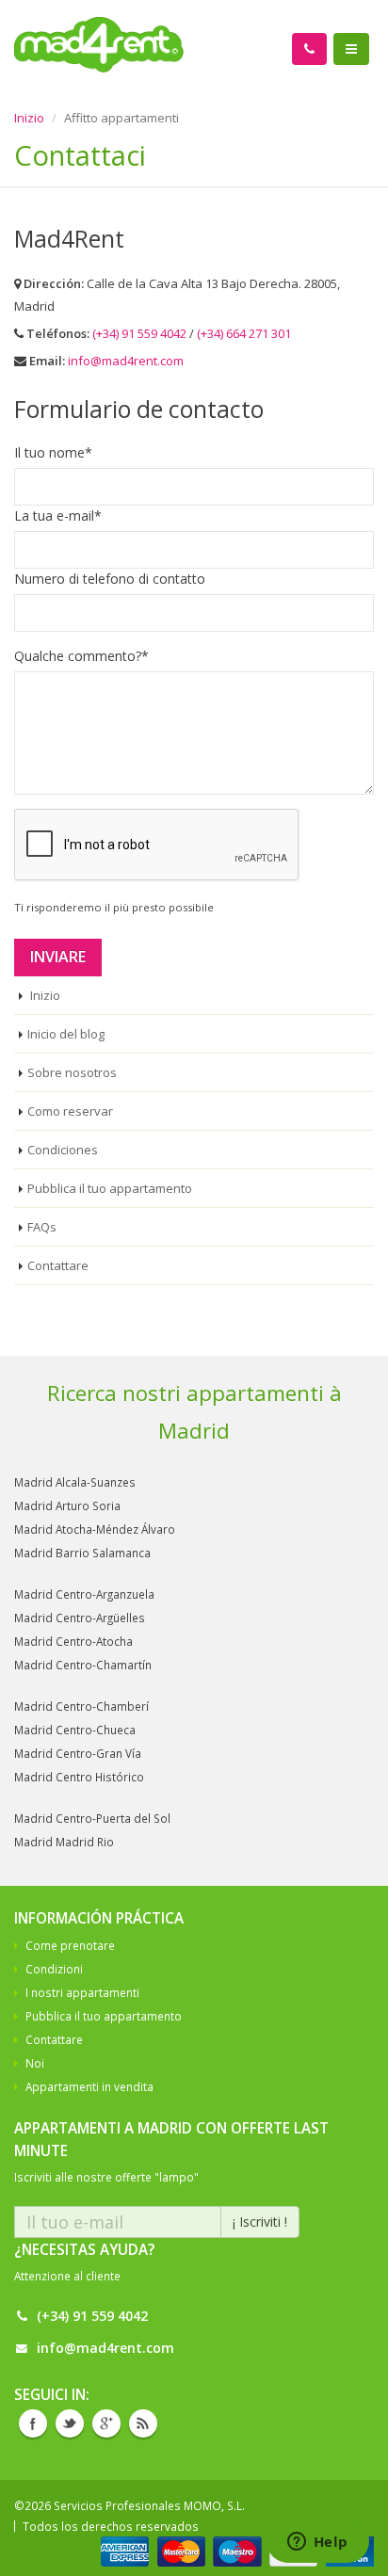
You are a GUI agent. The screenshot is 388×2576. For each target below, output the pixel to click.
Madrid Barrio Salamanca (82, 1553)
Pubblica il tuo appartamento (110, 1188)
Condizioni (54, 1969)
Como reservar (70, 1111)
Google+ (106, 2423)
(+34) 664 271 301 (244, 333)
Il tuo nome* (53, 452)
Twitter (70, 2423)
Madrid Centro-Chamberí (81, 1706)
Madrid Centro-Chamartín (83, 1665)
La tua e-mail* (58, 515)
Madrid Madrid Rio (64, 1842)
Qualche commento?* (81, 656)
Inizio (29, 118)
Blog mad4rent (143, 2423)
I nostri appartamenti (82, 1992)
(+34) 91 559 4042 (141, 333)
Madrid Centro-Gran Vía (78, 1753)
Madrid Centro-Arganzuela (84, 1594)
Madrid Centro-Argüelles (80, 1618)
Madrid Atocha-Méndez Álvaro (95, 1529)
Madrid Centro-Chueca (75, 1730)
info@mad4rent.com (126, 361)
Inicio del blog (66, 1034)
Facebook (33, 2423)
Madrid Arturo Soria (67, 1505)
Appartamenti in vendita (89, 2086)
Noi (35, 2063)
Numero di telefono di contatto (110, 579)
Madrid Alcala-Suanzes (75, 1482)
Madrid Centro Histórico (79, 1777)
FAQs (42, 1227)
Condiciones (63, 1150)
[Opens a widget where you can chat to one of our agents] (317, 2543)
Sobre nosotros (72, 1072)
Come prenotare (70, 1945)
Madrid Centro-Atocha (73, 1641)
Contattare (58, 1265)
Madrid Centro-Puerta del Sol (92, 1818)
